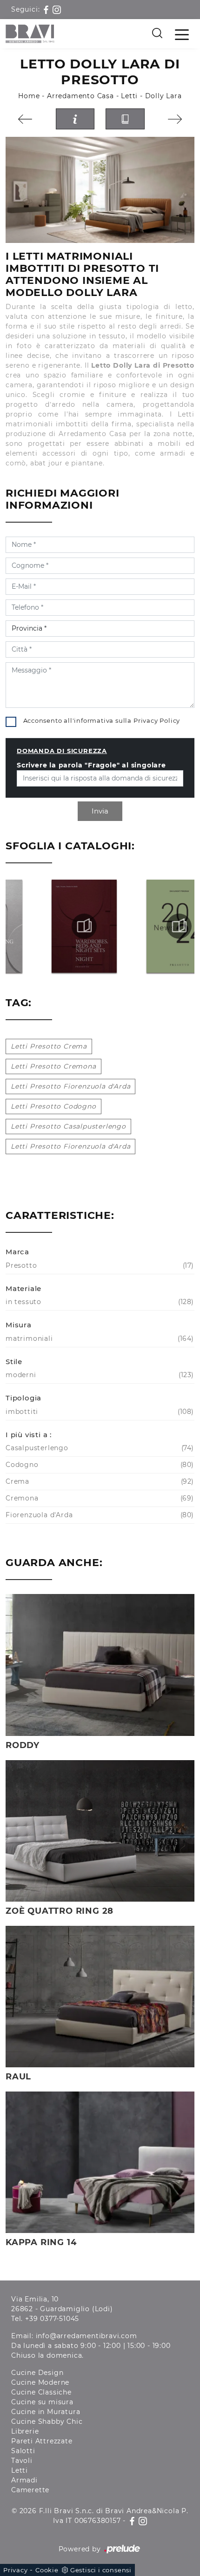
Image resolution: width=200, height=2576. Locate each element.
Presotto (99, 1265)
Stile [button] (14, 1362)
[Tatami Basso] (25, 119)
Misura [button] (19, 1325)
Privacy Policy (157, 720)
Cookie (47, 2570)
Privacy (16, 2570)
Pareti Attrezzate (42, 2441)
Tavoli (22, 2461)
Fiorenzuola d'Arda (99, 1515)
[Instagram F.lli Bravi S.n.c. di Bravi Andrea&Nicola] (57, 9)
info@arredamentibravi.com (87, 2336)
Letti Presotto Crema (49, 1046)
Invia (100, 811)
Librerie (25, 2431)
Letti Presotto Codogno (53, 1106)
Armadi (24, 2480)
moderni (99, 1375)
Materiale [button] (23, 1288)
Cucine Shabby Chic (47, 2421)
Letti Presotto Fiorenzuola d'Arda (70, 1086)
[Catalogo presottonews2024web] (148, 926)
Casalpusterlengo (99, 1448)
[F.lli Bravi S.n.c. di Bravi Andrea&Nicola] (30, 34)
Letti (129, 96)
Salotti (23, 2451)
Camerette (30, 2490)
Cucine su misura (42, 2402)
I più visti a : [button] (29, 1435)
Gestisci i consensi (101, 2570)
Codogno (99, 1465)
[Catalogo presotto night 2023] (53, 926)
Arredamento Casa (80, 96)
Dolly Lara (163, 96)
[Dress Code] (175, 119)
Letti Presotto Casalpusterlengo (68, 1126)
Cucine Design (37, 2373)
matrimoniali (99, 1338)
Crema (99, 1481)
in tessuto (99, 1302)
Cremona (99, 1498)
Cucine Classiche (41, 2392)
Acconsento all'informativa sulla (102, 720)
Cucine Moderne (40, 2382)
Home (29, 96)
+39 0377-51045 (52, 2319)
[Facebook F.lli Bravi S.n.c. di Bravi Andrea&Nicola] (47, 9)
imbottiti (99, 1412)
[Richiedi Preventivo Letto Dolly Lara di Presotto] (75, 119)
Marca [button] (17, 1252)
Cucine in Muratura (46, 2412)
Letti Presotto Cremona (53, 1066)
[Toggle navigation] (182, 34)
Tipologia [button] (23, 1398)
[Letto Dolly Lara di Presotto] (100, 190)
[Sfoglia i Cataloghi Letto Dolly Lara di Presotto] (125, 119)
